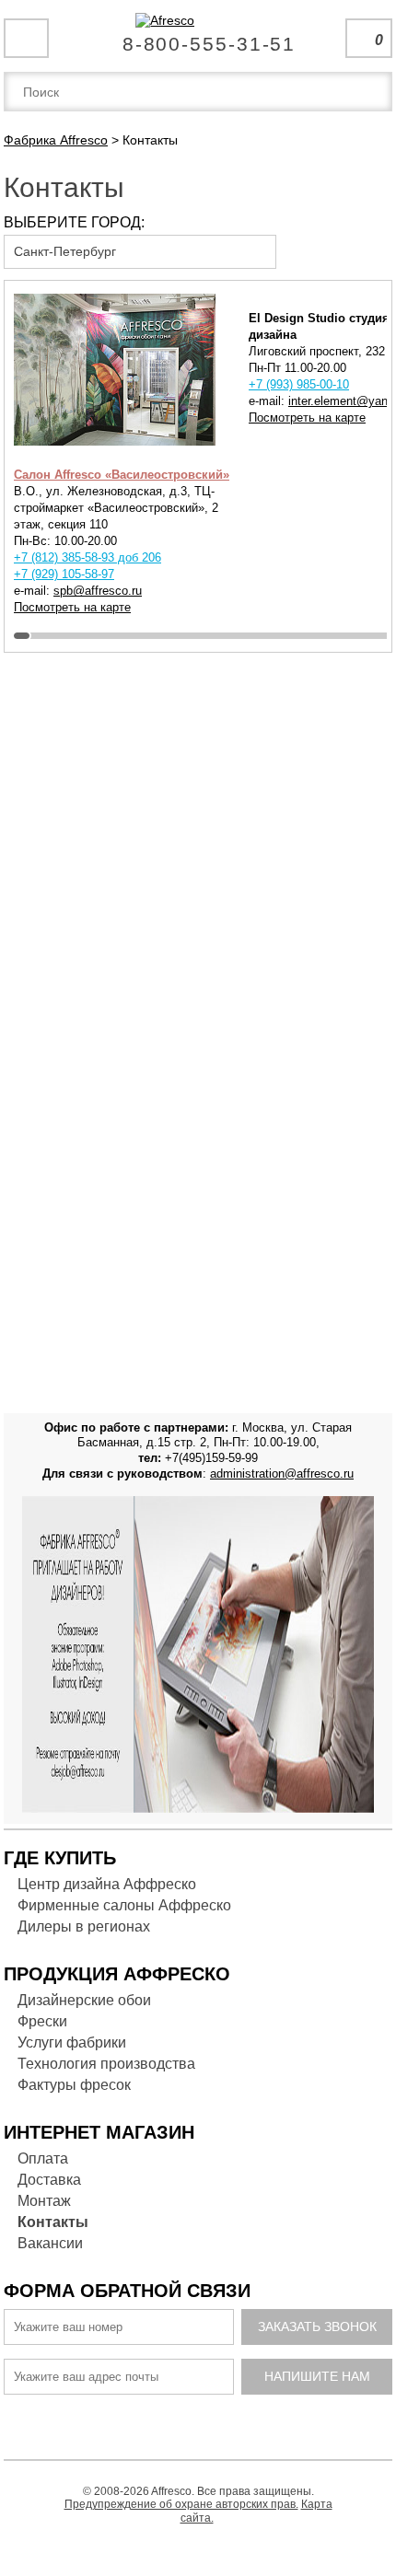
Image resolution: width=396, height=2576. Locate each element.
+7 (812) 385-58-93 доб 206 (87, 557)
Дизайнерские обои (84, 2000)
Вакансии (50, 2243)
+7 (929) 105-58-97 (64, 574)
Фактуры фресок (74, 2085)
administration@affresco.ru (282, 1474)
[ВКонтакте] (132, 2422)
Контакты (53, 2222)
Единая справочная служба (198, 37)
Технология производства (106, 2064)
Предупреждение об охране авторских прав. (181, 2504)
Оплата (43, 2158)
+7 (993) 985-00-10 (299, 384)
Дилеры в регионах (84, 1926)
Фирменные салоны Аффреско (124, 1905)
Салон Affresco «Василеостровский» (122, 475)
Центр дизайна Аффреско (107, 1884)
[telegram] (166, 2422)
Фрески (42, 2021)
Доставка (49, 2180)
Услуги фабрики (72, 2042)
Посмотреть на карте (72, 607)
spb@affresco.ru (98, 591)
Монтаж (44, 2201)
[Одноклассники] (200, 2422)
